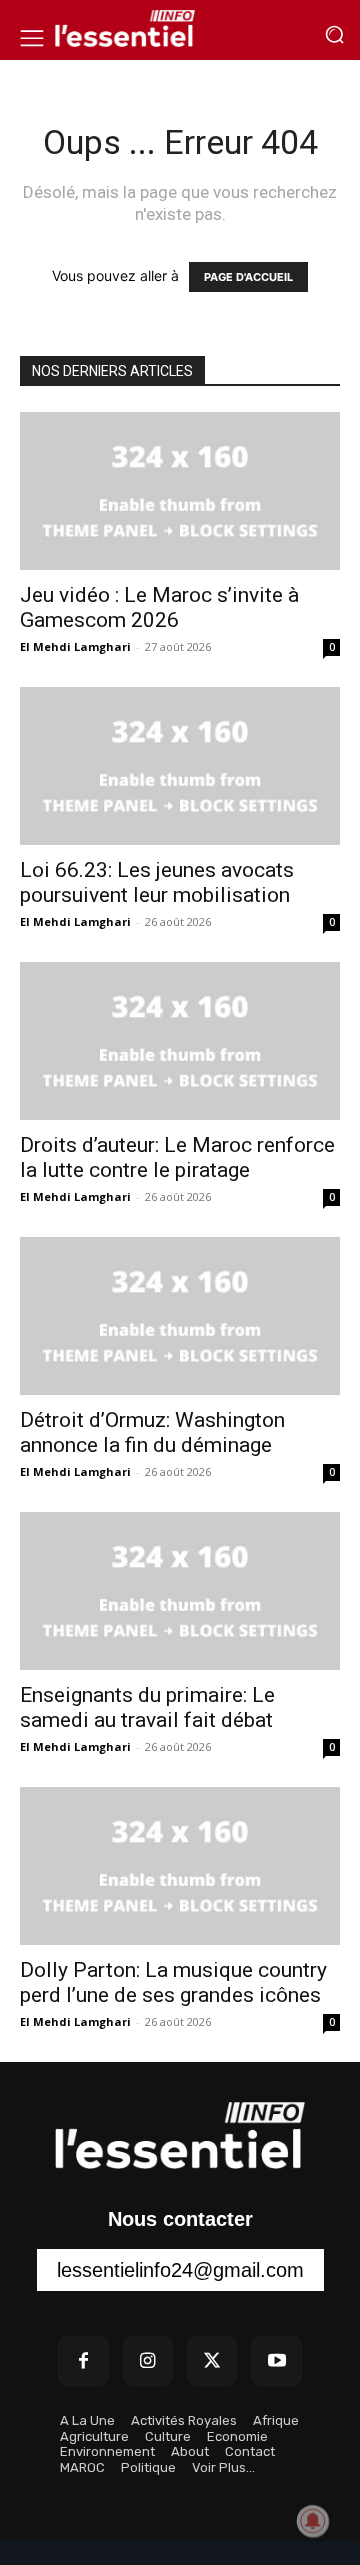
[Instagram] (148, 2361)
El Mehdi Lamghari (75, 646)
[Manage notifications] (313, 2521)
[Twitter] (212, 2361)
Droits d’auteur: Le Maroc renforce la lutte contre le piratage (177, 1157)
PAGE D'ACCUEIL (248, 277)
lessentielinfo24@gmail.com (180, 2270)
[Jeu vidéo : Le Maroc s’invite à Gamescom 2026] (180, 491)
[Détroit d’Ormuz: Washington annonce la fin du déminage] (180, 1316)
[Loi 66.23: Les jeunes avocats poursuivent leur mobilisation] (180, 766)
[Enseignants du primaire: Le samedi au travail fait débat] (180, 1591)
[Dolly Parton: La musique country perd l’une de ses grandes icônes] (180, 1866)
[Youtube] (276, 2361)
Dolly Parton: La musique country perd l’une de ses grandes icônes (173, 1982)
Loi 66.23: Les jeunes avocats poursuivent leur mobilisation (157, 882)
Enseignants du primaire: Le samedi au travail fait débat (147, 1707)
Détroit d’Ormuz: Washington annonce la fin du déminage (152, 1432)
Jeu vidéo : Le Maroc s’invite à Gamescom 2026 (159, 607)
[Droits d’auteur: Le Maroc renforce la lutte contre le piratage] (180, 1041)
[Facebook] (83, 2361)
